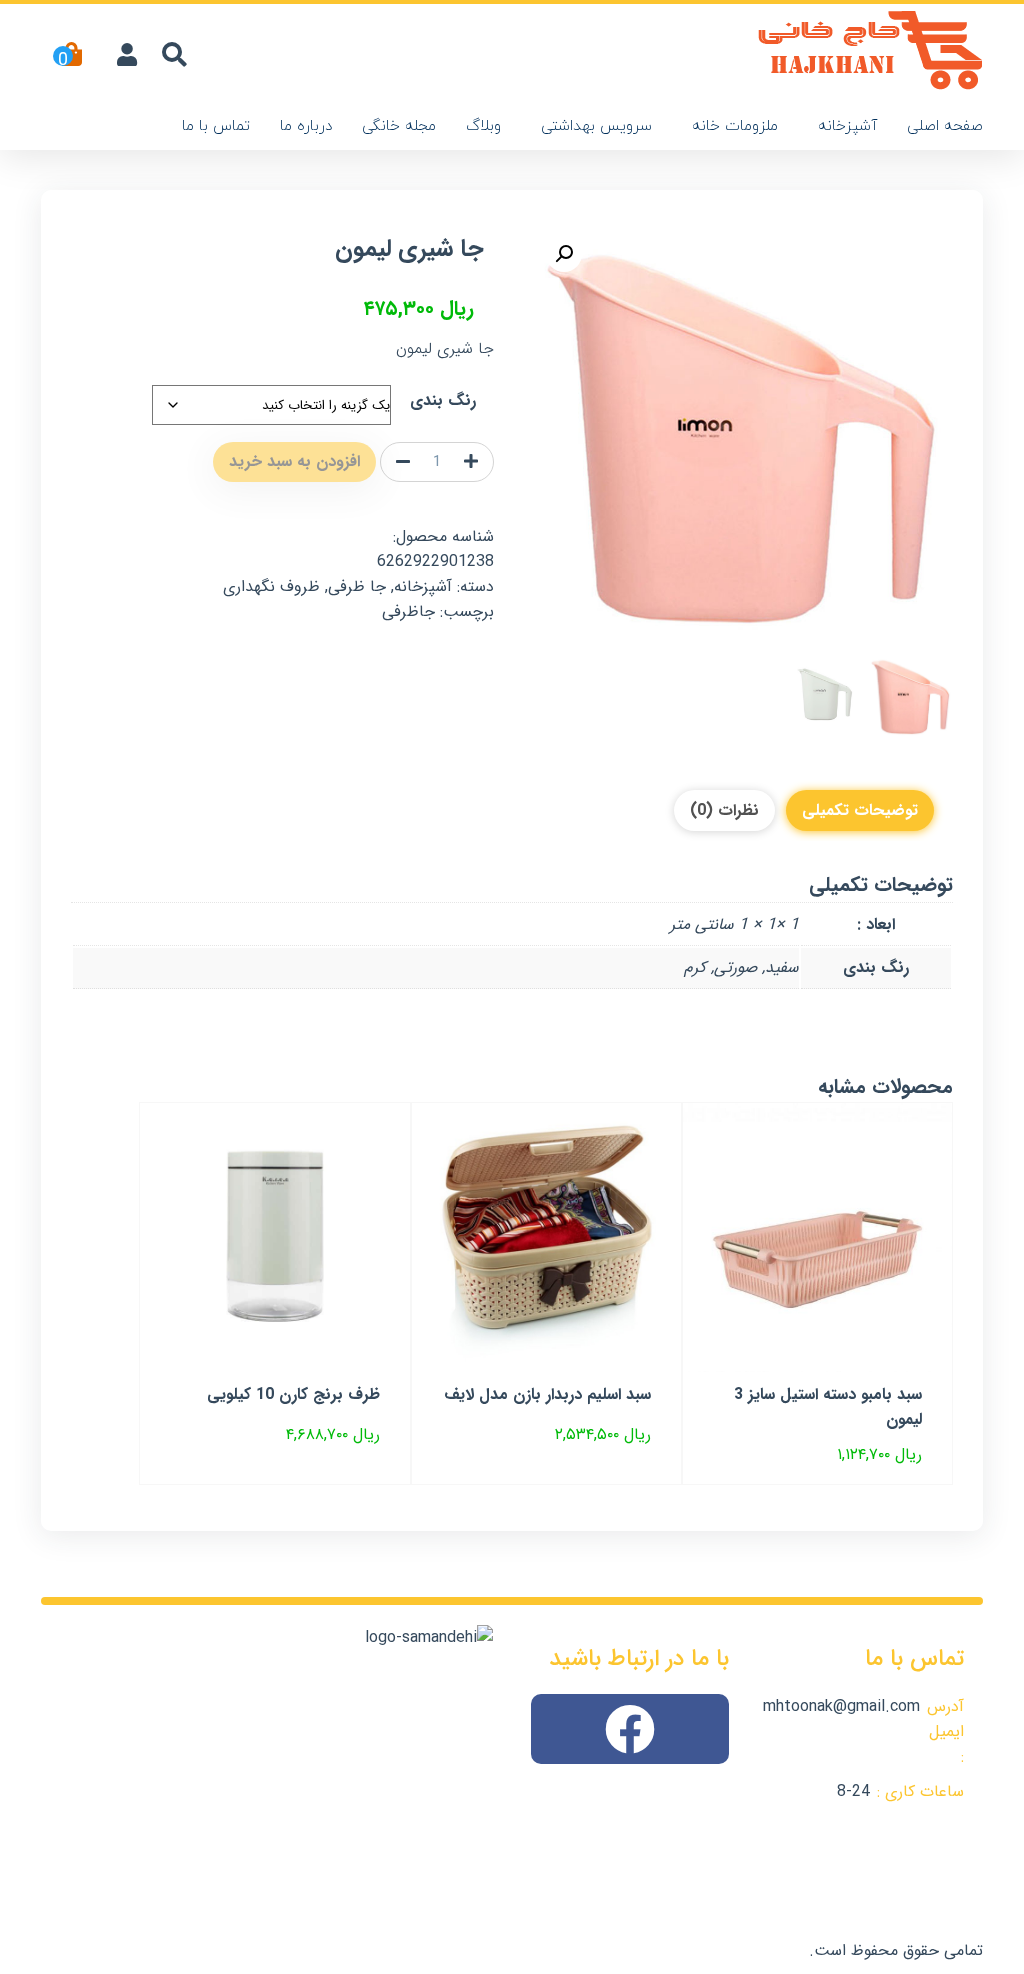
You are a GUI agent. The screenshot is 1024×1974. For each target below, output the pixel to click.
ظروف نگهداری (271, 586)
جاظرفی (408, 611)
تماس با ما (216, 126)
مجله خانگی (399, 126)
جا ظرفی (357, 586)
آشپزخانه (847, 126)
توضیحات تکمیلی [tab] (860, 810)
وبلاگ (483, 126)
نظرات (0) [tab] (724, 810)
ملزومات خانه (735, 126)
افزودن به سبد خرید (294, 461)
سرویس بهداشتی (596, 126)
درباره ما (306, 126)
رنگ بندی (443, 400)
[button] (564, 254)
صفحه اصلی (945, 126)
